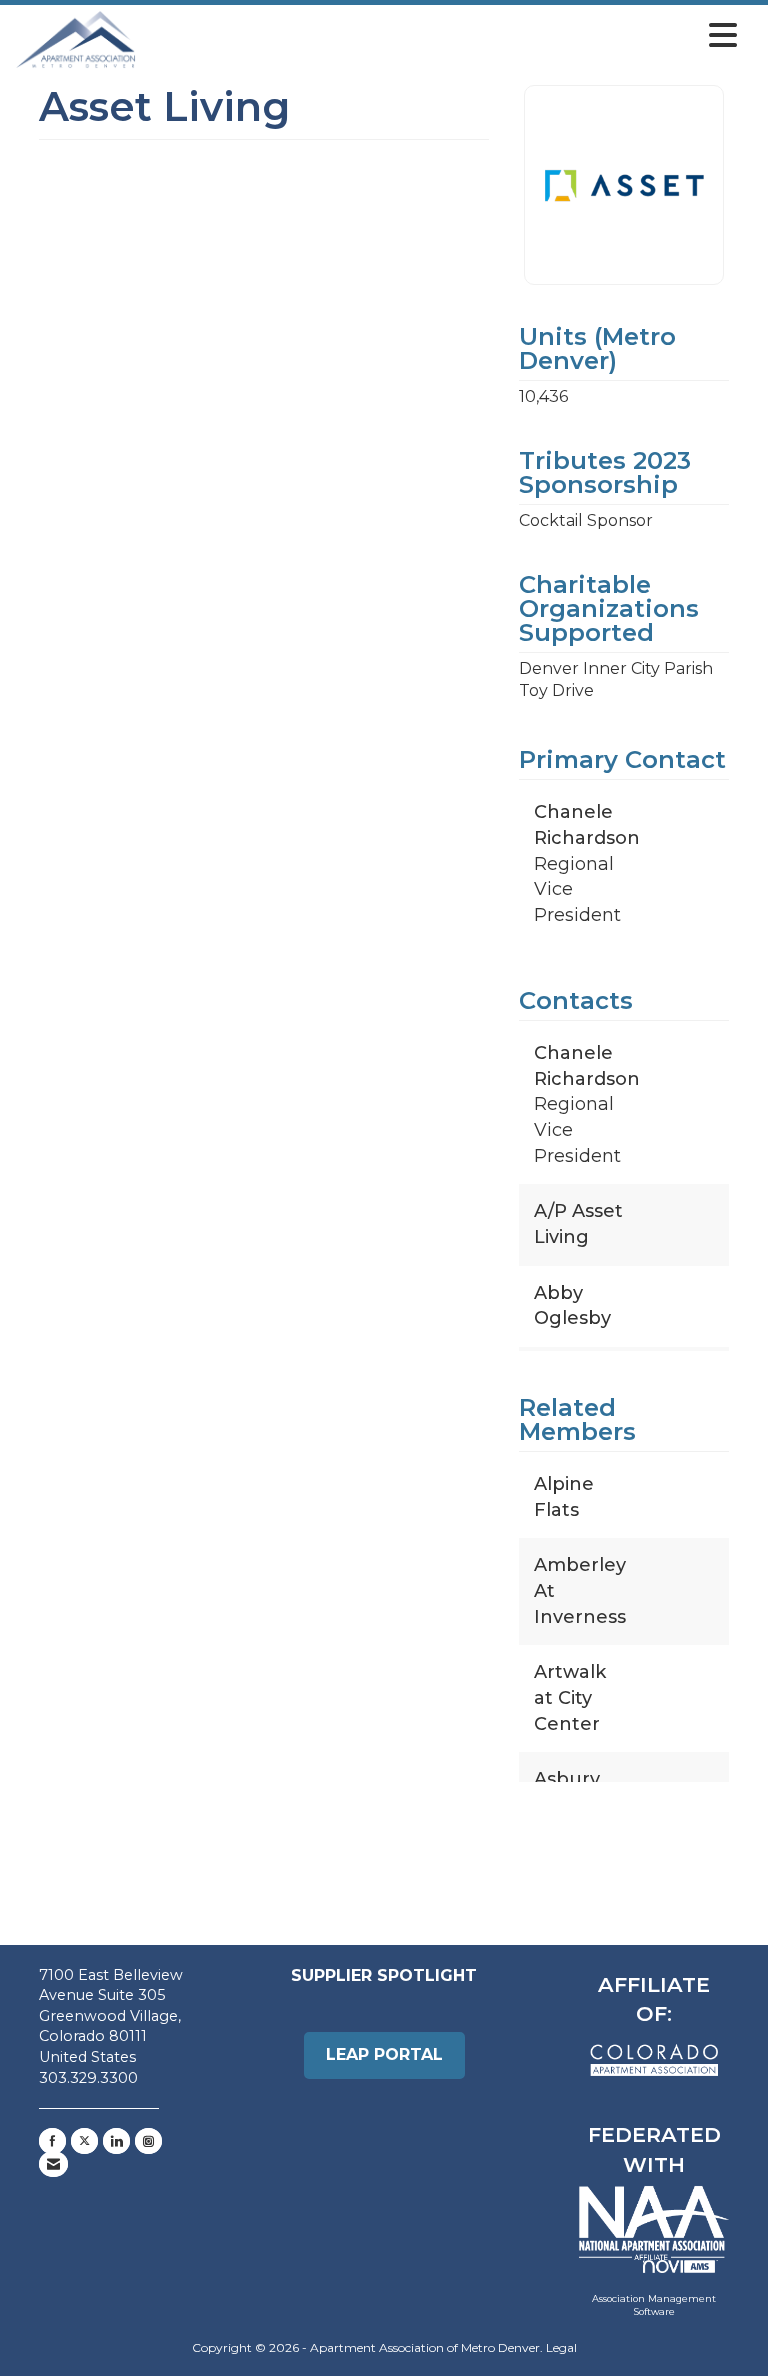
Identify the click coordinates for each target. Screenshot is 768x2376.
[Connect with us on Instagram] (148, 2141)
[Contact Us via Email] (53, 2164)
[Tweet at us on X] (84, 2141)
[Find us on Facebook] (52, 2141)
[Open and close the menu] (442, 36)
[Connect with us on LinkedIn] (116, 2141)
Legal (561, 2347)
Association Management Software (654, 2305)
